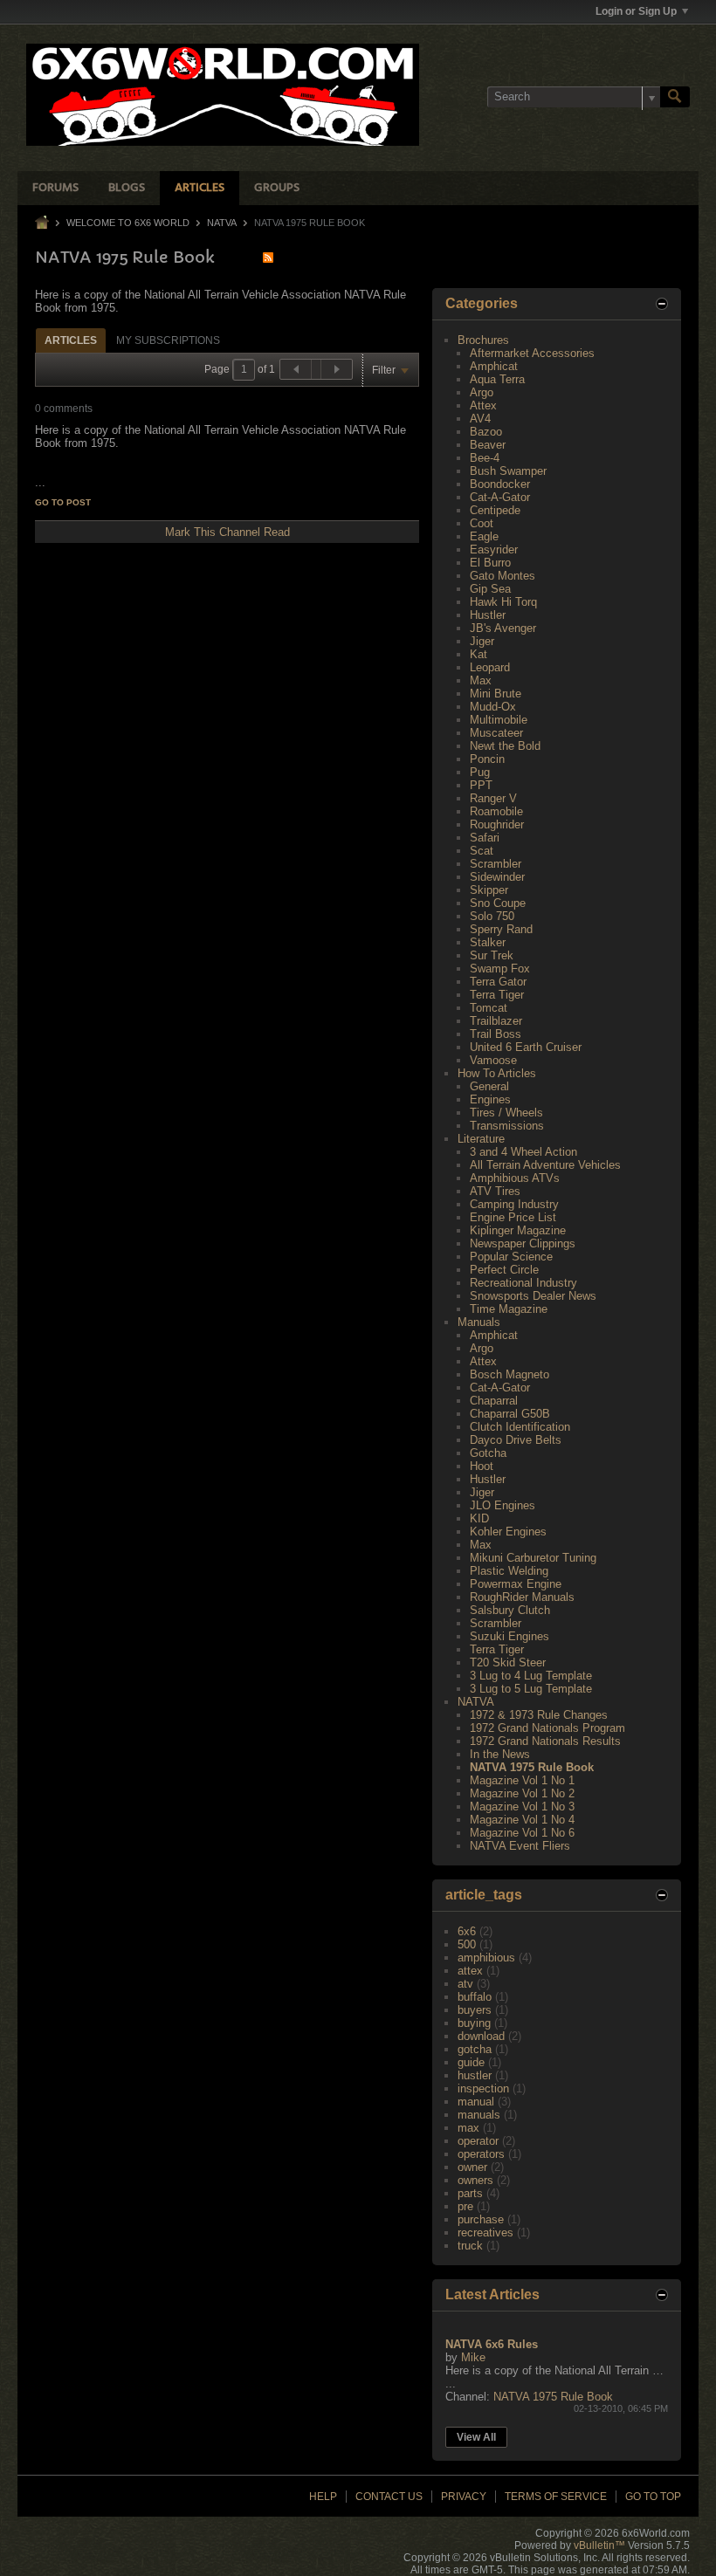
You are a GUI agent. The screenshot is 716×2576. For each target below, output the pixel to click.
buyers (475, 2010)
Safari (485, 838)
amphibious (486, 1958)
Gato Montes (503, 576)
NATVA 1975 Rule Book (532, 1767)
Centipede (495, 510)
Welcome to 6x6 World (128, 223)
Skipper (489, 890)
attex (470, 1971)
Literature (481, 1139)
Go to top (653, 2497)
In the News (500, 1754)
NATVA (222, 223)
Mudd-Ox (493, 707)
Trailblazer (496, 1021)
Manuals (479, 1322)
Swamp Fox (500, 969)
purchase (481, 2219)
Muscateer (496, 733)
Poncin (487, 759)
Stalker (488, 942)
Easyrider (494, 550)
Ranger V (493, 798)
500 (467, 1944)
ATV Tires (495, 1191)
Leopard (490, 667)
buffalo (475, 1997)
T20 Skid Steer (508, 1662)
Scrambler (496, 864)
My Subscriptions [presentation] (168, 340)
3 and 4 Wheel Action (523, 1152)
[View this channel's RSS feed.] (268, 257)
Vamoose (493, 1060)
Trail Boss (496, 1034)
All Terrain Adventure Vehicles (545, 1165)
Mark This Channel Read (227, 532)
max (468, 2128)
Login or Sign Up (636, 11)
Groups (277, 188)
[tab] (71, 340)
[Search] (675, 97)
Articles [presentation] (71, 340)
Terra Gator (498, 982)
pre (465, 2206)
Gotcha (488, 1453)
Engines (490, 1099)
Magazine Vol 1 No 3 (522, 1807)
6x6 (467, 1931)
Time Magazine (509, 1309)
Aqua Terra (497, 379)
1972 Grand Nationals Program (547, 1728)
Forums (55, 188)
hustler (475, 2075)
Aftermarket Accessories (532, 353)
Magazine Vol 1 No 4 (522, 1820)
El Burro (490, 563)
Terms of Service (556, 2497)
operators (481, 2154)
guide (471, 2062)
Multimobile (499, 720)
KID (479, 1518)
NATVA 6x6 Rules (492, 2344)
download (481, 2036)
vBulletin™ (599, 2545)
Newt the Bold (505, 746)
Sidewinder (497, 877)
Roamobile (496, 811)
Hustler (488, 615)
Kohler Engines (508, 1532)
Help (323, 2497)
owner (472, 2167)
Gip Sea (490, 589)
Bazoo (486, 432)
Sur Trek (492, 955)
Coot (482, 523)
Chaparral (494, 1401)
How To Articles (497, 1073)
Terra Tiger (497, 995)
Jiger (482, 641)
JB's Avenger (503, 628)
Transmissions (507, 1126)
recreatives (485, 2233)
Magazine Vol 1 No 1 (522, 1780)
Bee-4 (485, 458)
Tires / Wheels (506, 1113)
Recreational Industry (523, 1283)
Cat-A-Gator (500, 497)
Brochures (483, 340)
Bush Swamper (508, 471)
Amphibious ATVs (515, 1178)
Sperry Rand (501, 929)
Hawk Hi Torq (503, 602)
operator (478, 2141)
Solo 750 (492, 916)
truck (470, 2246)
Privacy (464, 2497)
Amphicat (494, 366)
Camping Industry (514, 1204)
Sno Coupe (498, 903)
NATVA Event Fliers (520, 1846)
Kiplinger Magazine (518, 1230)
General (489, 1086)
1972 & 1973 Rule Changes (539, 1715)
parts (470, 2193)
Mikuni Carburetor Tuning (533, 1558)
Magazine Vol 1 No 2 (522, 1793)
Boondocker (500, 484)
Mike (473, 2357)
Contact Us (389, 2497)
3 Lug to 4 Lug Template (531, 1676)
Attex (483, 405)
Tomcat (489, 1008)
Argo (482, 392)
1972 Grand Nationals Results (545, 1741)
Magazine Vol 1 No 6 (522, 1833)
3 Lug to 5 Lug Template (531, 1689)
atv (465, 1984)
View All (476, 2437)
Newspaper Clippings (523, 1243)
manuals (479, 2115)
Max (481, 680)
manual (476, 2102)
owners (475, 2180)
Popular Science (511, 1257)
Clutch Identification (520, 1427)
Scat (482, 851)
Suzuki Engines (509, 1636)
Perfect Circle (504, 1270)
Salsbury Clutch (510, 1610)
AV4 (480, 419)
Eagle (484, 536)
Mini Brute (496, 694)
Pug (480, 772)
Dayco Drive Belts (516, 1440)
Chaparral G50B (510, 1414)
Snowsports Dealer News (533, 1296)
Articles (200, 188)
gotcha (475, 2049)
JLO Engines (503, 1505)
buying (474, 2023)
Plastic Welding (509, 1571)
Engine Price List (513, 1217)
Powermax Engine (516, 1584)
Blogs (127, 188)
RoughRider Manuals (522, 1597)
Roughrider (497, 824)
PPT (481, 785)
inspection (483, 2088)
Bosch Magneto (509, 1374)
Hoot (482, 1466)
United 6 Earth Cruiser (526, 1047)
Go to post (63, 502)
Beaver (488, 445)
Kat (478, 654)
